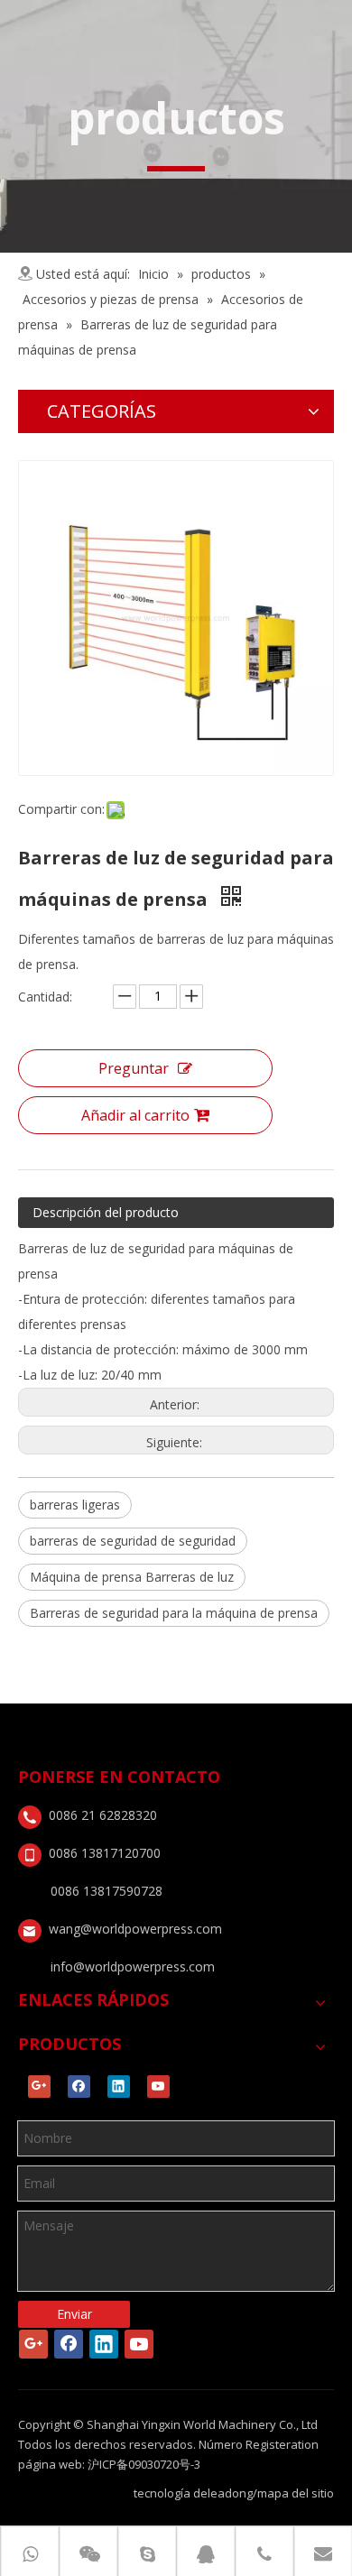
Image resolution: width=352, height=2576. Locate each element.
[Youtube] (158, 2087)
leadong (230, 2493)
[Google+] (39, 2087)
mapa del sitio (296, 2493)
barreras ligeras (75, 1505)
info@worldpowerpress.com (133, 1967)
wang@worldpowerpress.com (135, 1929)
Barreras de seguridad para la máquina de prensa (174, 1613)
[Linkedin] (119, 2087)
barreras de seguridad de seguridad (133, 1541)
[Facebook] (79, 2087)
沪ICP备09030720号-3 (144, 2464)
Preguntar (134, 1068)
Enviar (74, 2314)
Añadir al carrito (135, 1115)
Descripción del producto (106, 1212)
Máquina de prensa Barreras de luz (132, 1577)
